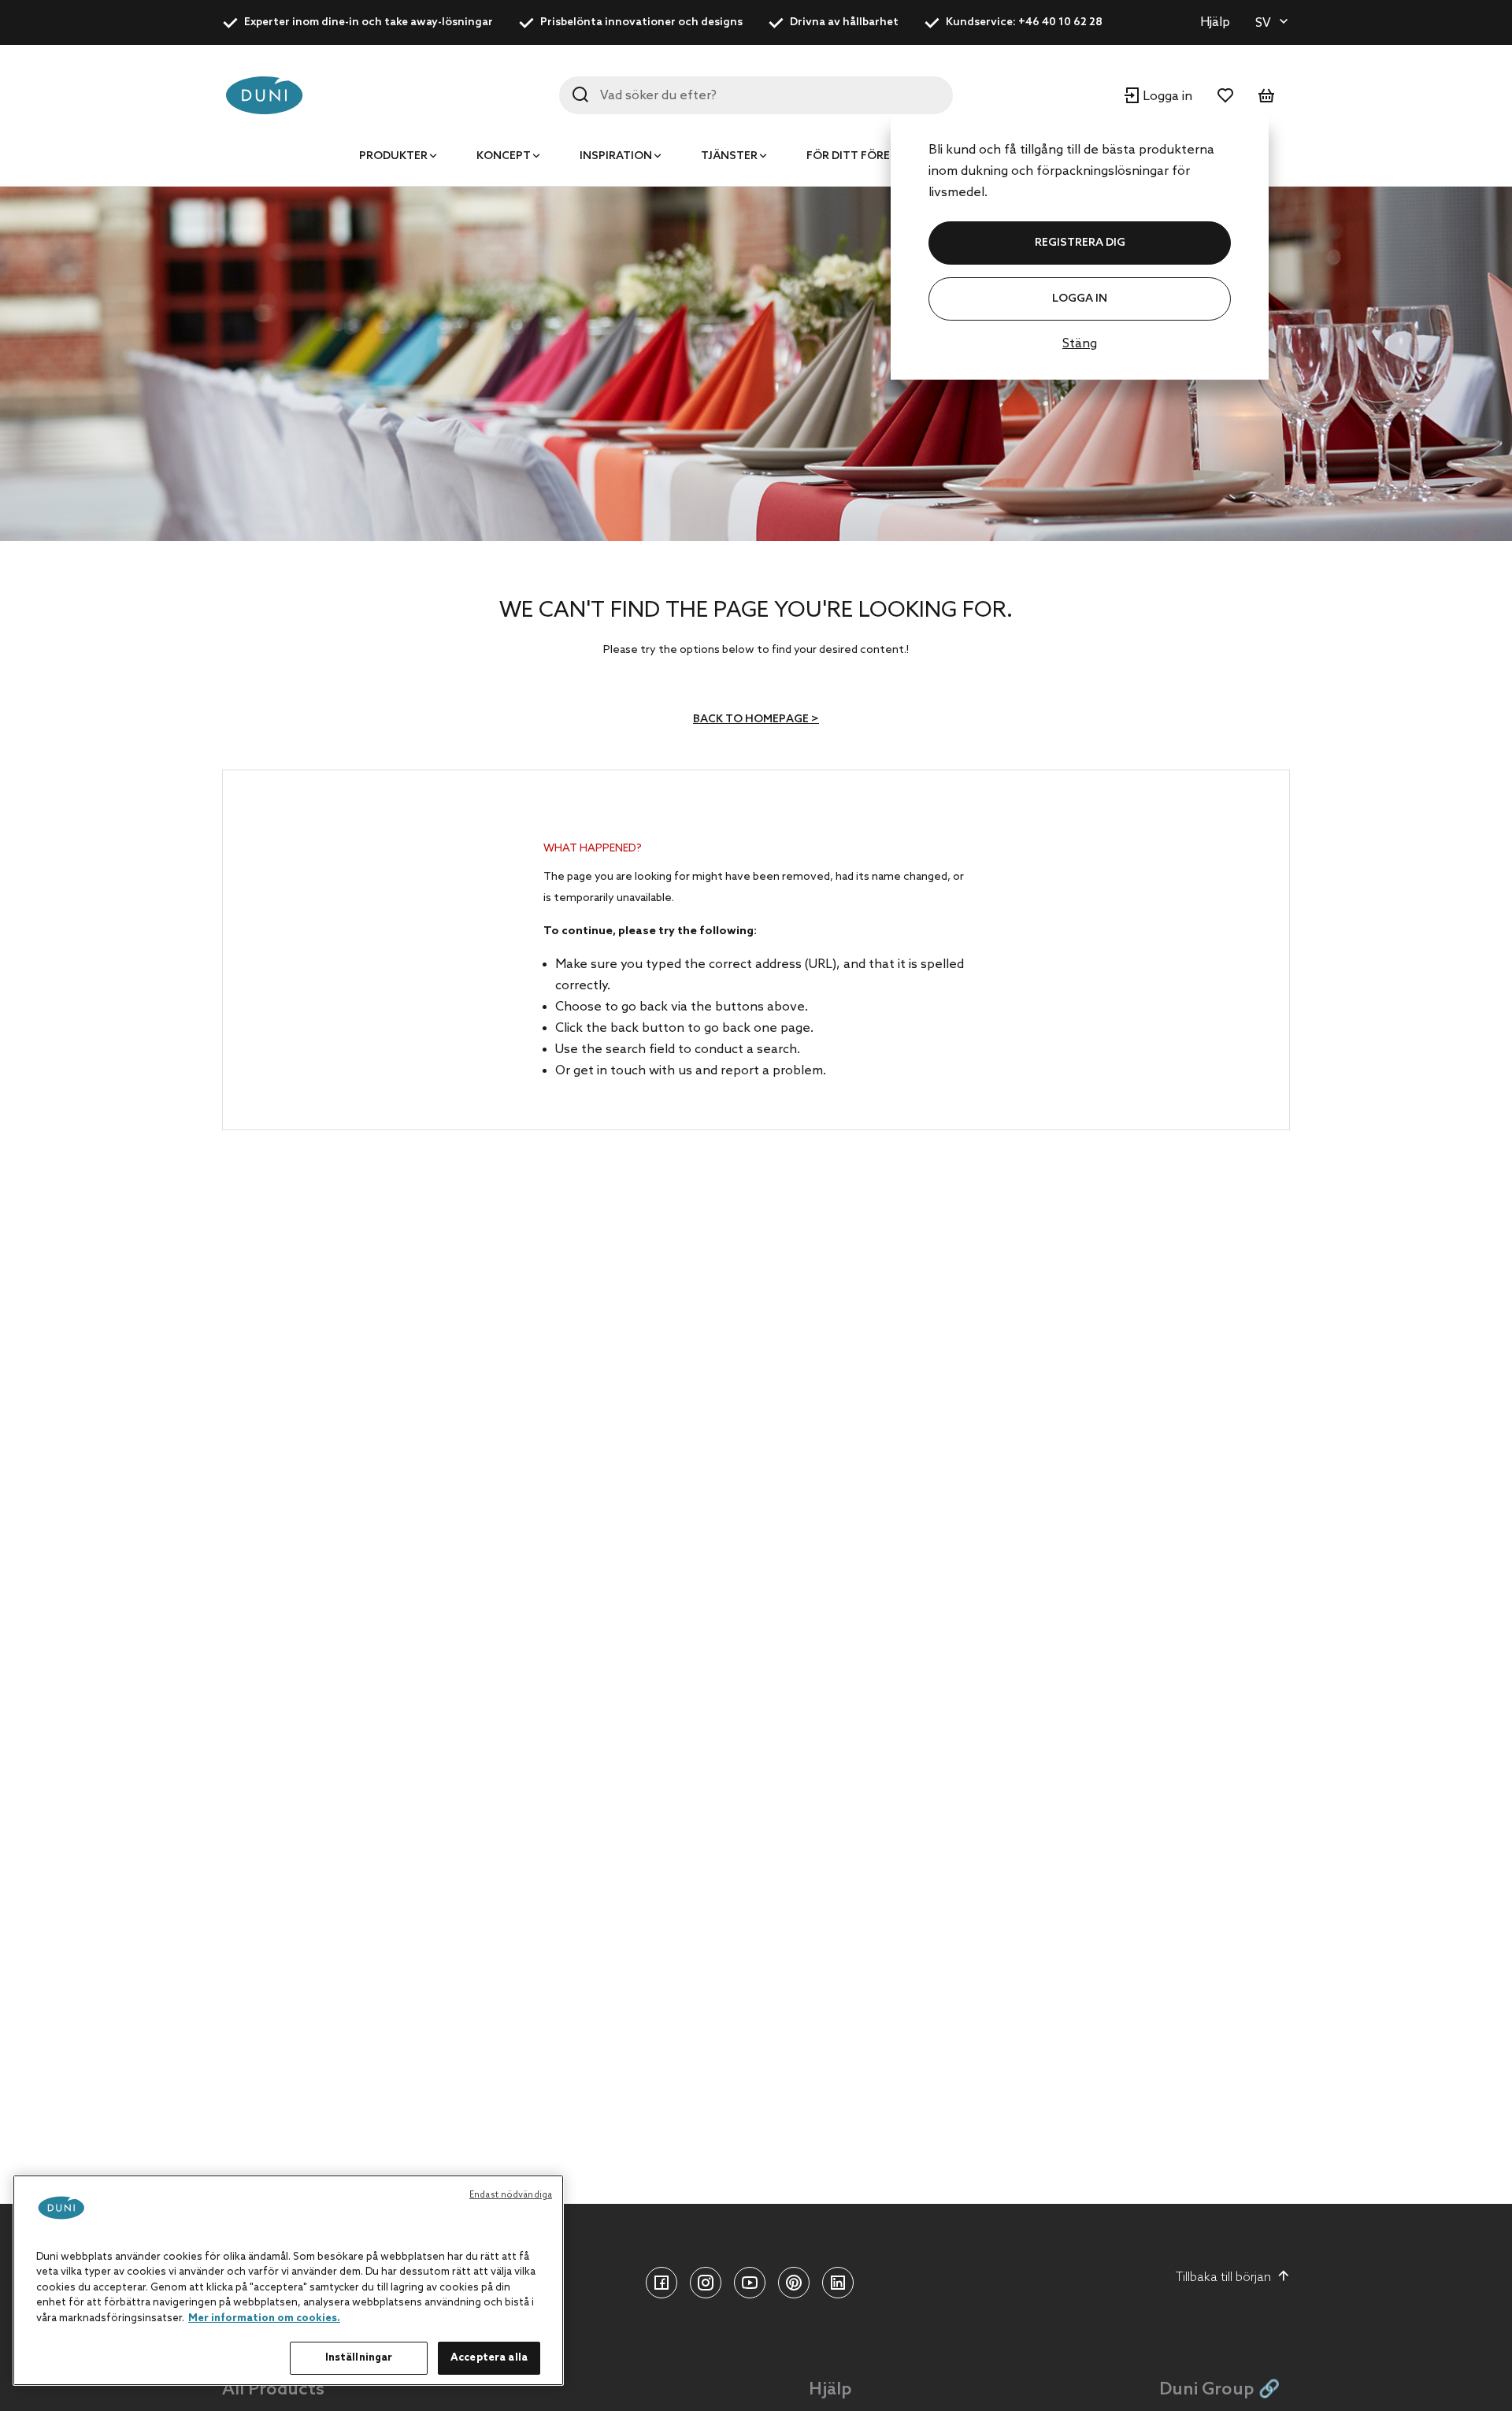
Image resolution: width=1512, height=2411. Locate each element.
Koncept (504, 156)
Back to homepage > (756, 720)
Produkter (393, 156)
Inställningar (359, 2358)
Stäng (1080, 344)
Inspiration (616, 156)
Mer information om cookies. (264, 2318)
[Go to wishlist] (1225, 95)
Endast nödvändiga (511, 2195)
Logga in (1080, 299)
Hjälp (1215, 22)
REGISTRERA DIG (1080, 243)
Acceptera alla (489, 2358)
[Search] (580, 95)
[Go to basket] (1266, 95)
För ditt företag (860, 156)
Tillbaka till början (1223, 2277)
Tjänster (729, 156)
